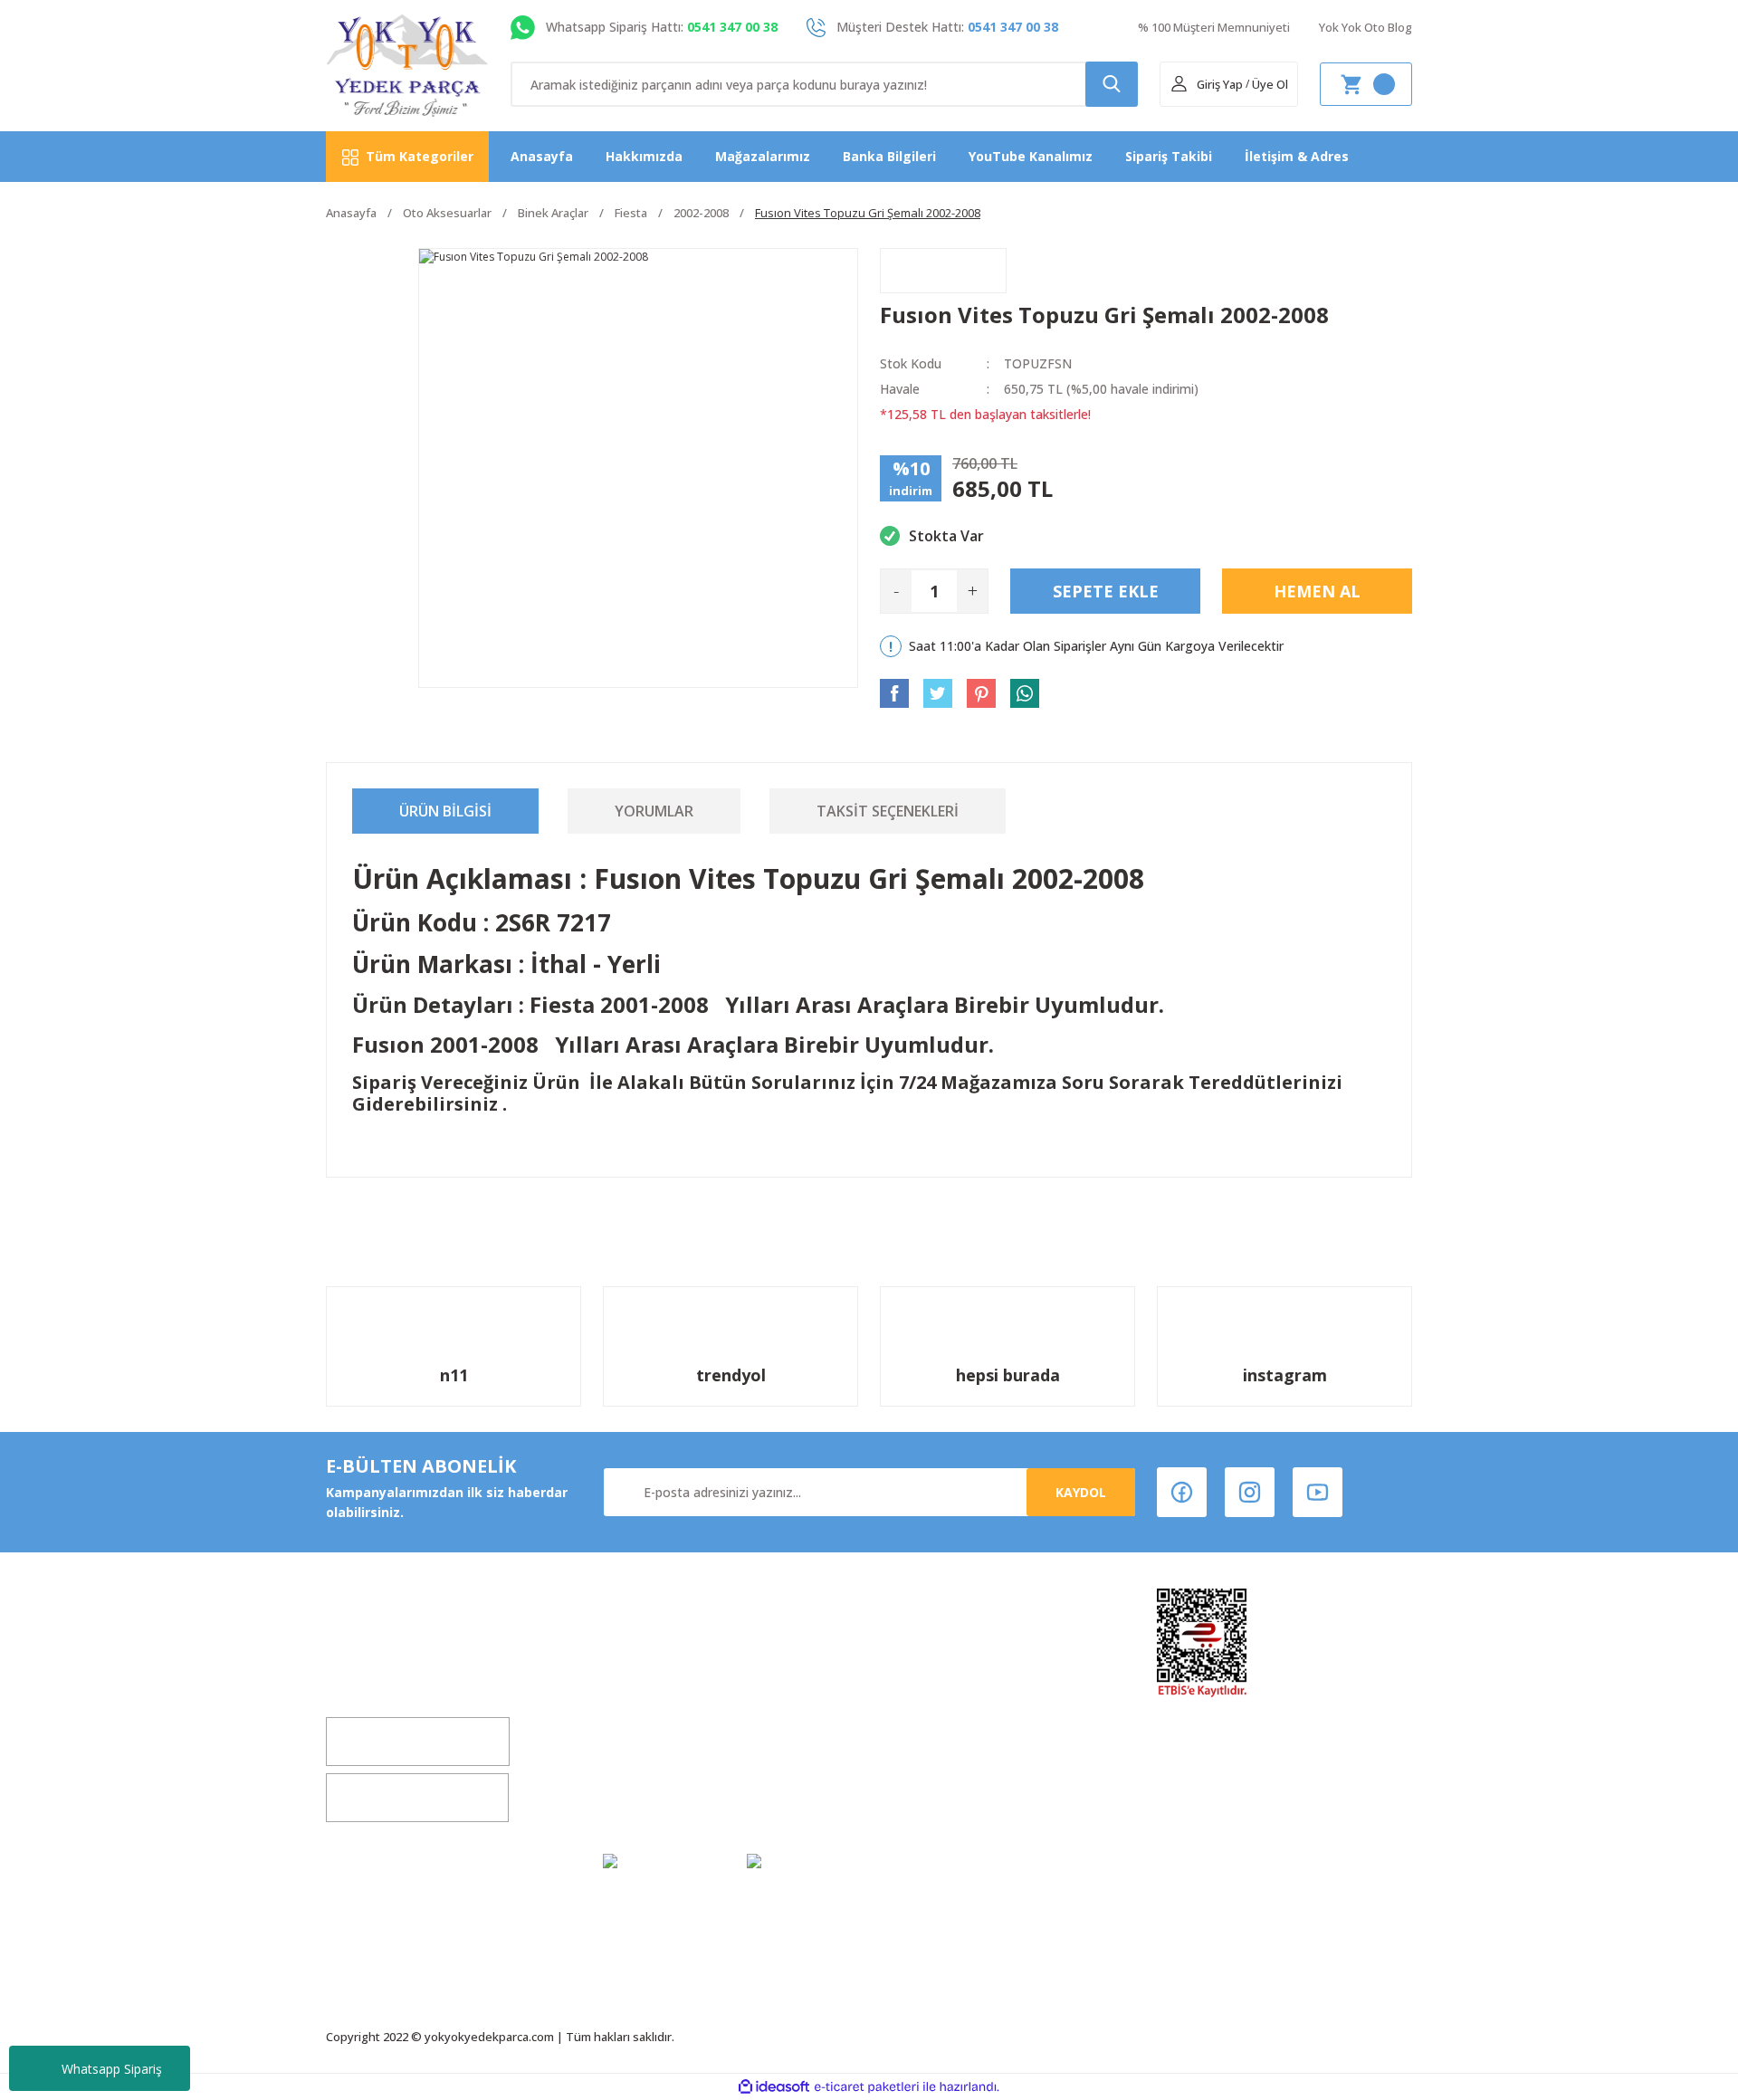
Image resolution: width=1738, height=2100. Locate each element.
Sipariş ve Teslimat (942, 1762)
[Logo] (408, 66)
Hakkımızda (644, 156)
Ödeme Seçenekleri (943, 1796)
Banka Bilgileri (889, 156)
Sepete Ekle (1106, 591)
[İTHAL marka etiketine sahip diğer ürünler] (943, 271)
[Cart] (1366, 84)
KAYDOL (1081, 1492)
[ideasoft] (774, 2087)
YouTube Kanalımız (1031, 156)
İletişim (627, 1728)
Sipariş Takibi (1169, 156)
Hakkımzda (640, 1659)
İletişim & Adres (1297, 156)
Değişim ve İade (654, 1693)
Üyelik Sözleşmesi (938, 1659)
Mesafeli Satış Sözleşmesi (964, 1693)
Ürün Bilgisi (445, 811)
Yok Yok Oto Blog (1366, 27)
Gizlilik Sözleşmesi (662, 1796)
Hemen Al (1317, 591)
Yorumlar (654, 811)
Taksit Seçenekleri (888, 811)
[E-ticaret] (867, 2087)
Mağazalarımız (763, 156)
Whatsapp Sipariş (112, 2069)
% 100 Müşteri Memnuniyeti (1214, 27)
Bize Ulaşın (638, 1762)
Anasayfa (542, 156)
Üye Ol (1270, 84)
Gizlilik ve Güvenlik (941, 1728)
